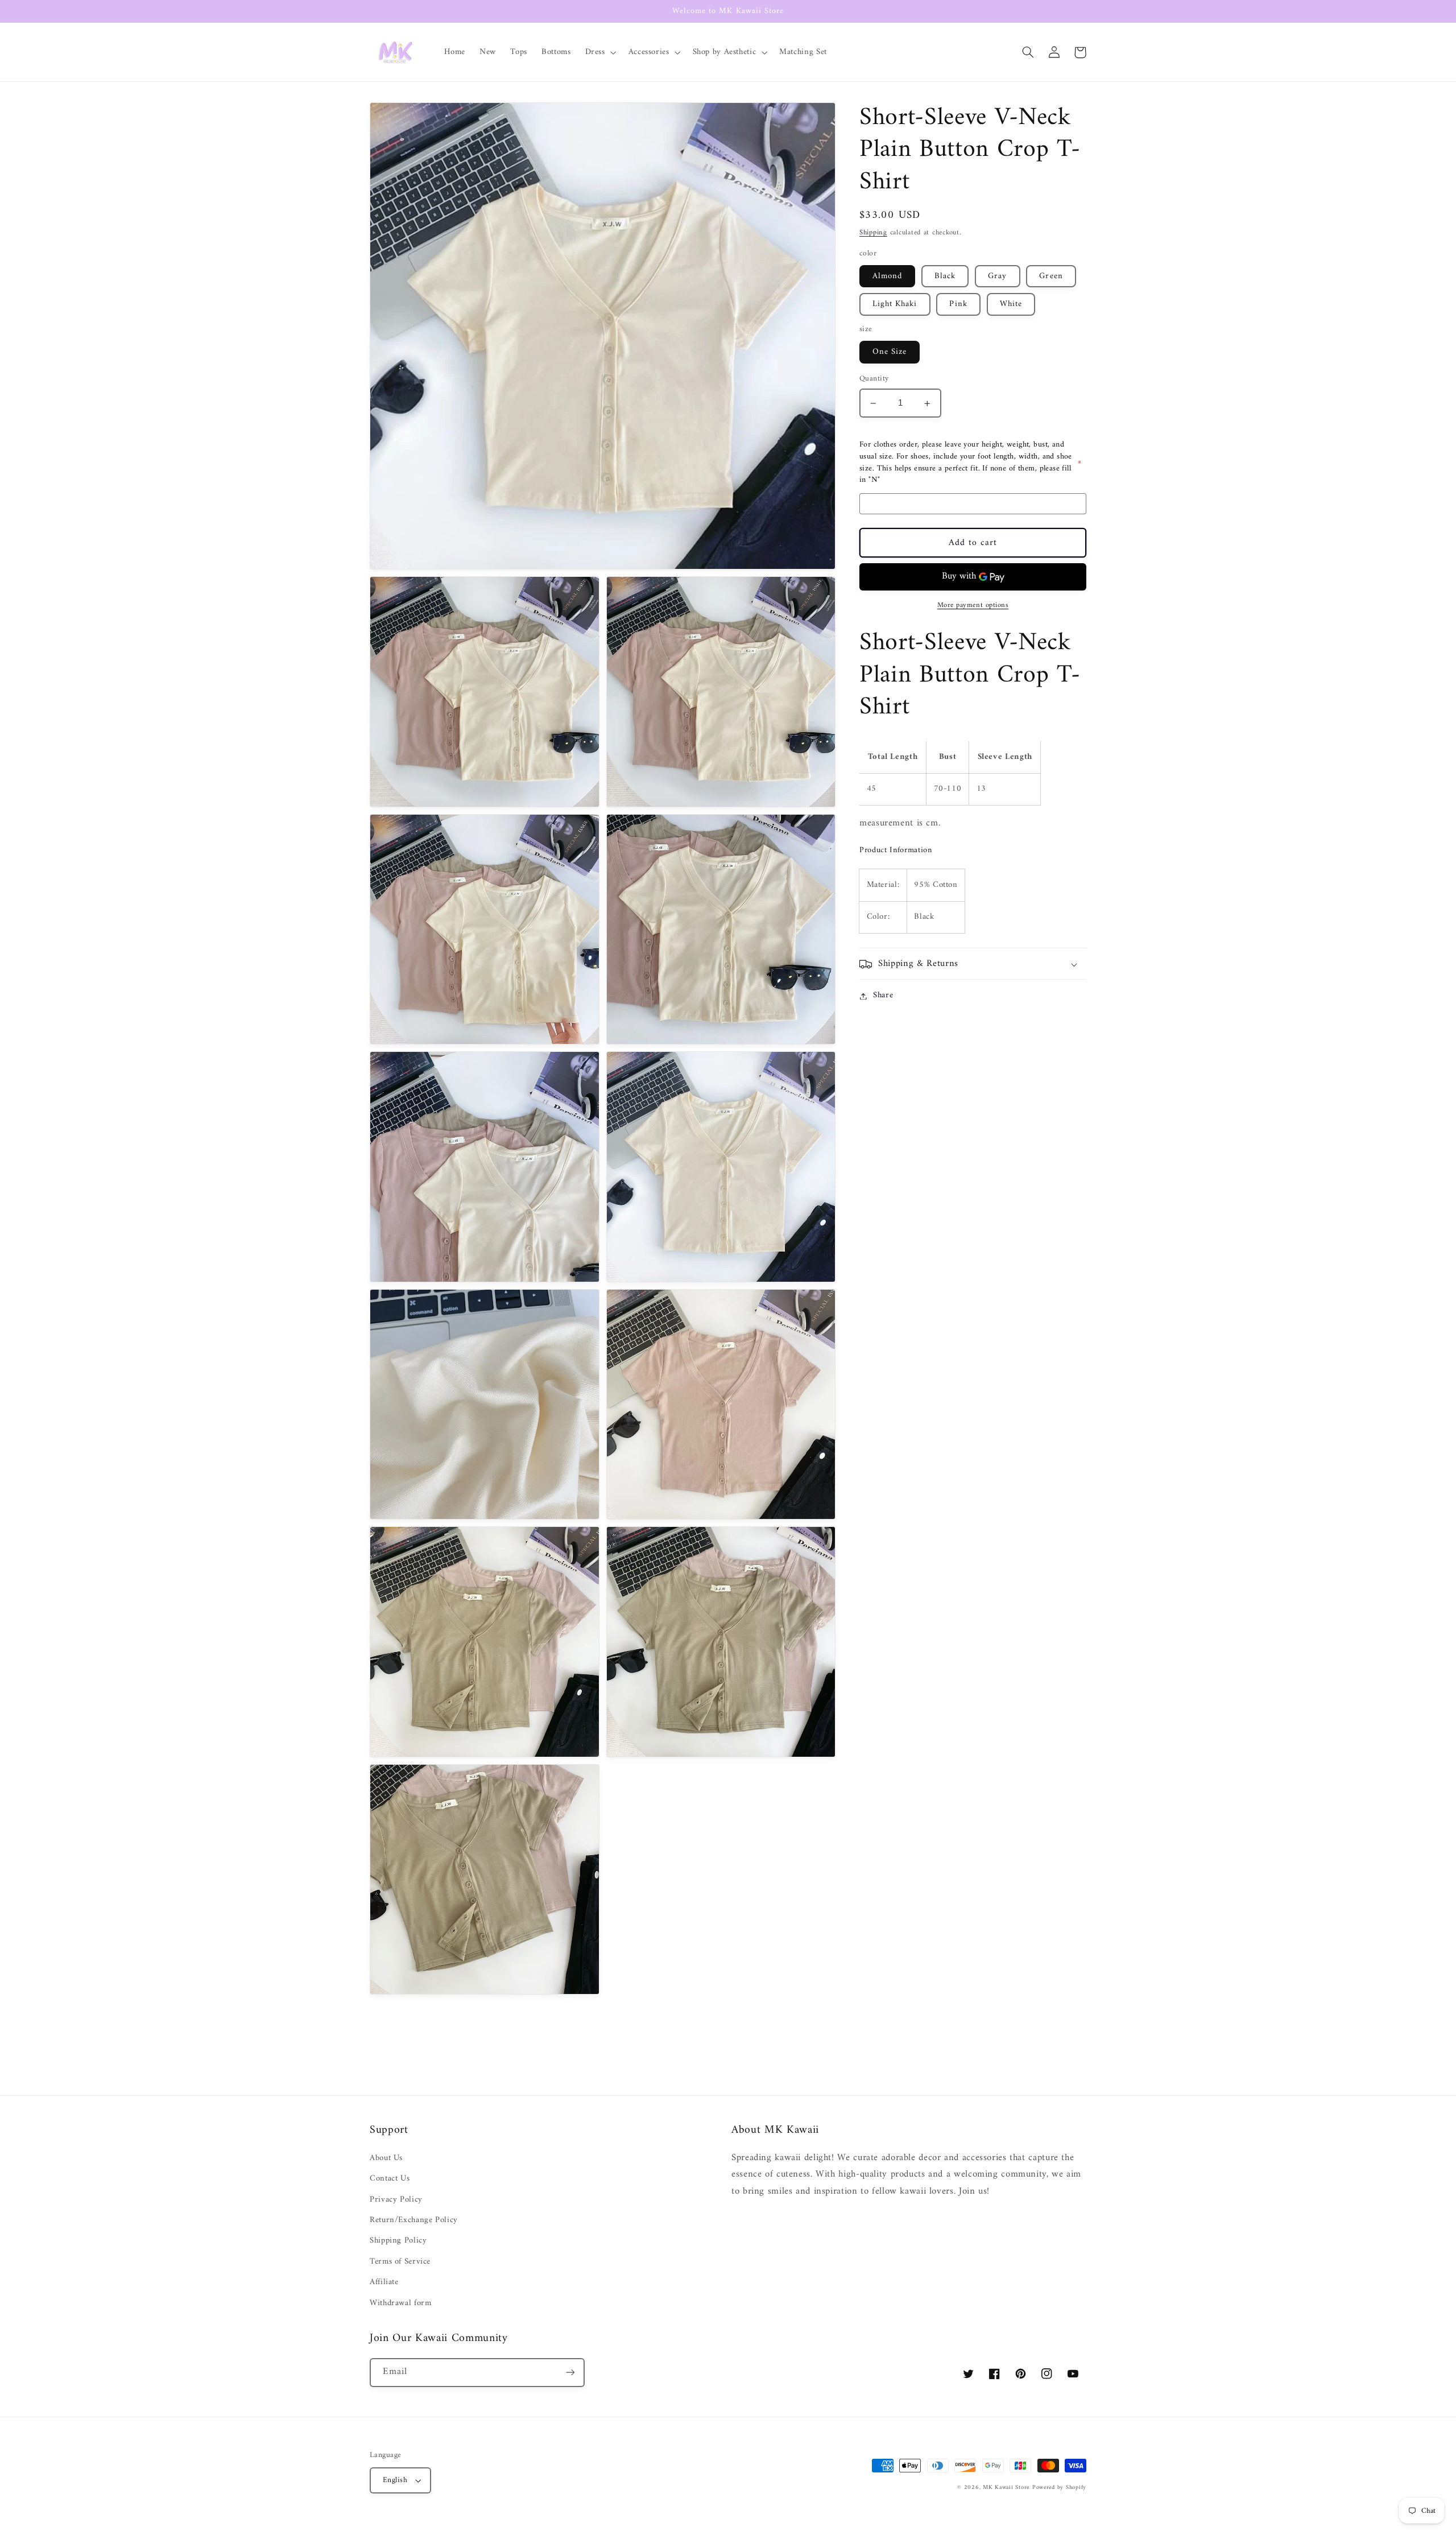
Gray (997, 276)
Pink (958, 304)
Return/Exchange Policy (414, 2220)
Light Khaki (895, 304)
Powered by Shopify (1059, 2487)
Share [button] (883, 996)
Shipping (873, 233)
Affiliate (384, 2282)
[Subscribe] (570, 2373)
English (395, 2480)
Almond (887, 276)
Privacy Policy (396, 2199)
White (1011, 304)
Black (945, 276)
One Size (890, 352)
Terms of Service (400, 2261)
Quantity (874, 379)
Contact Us (390, 2178)
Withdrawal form (400, 2303)
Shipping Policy (398, 2240)
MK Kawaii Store (1006, 2487)
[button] (599, 52)
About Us (386, 2158)
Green (1051, 276)
